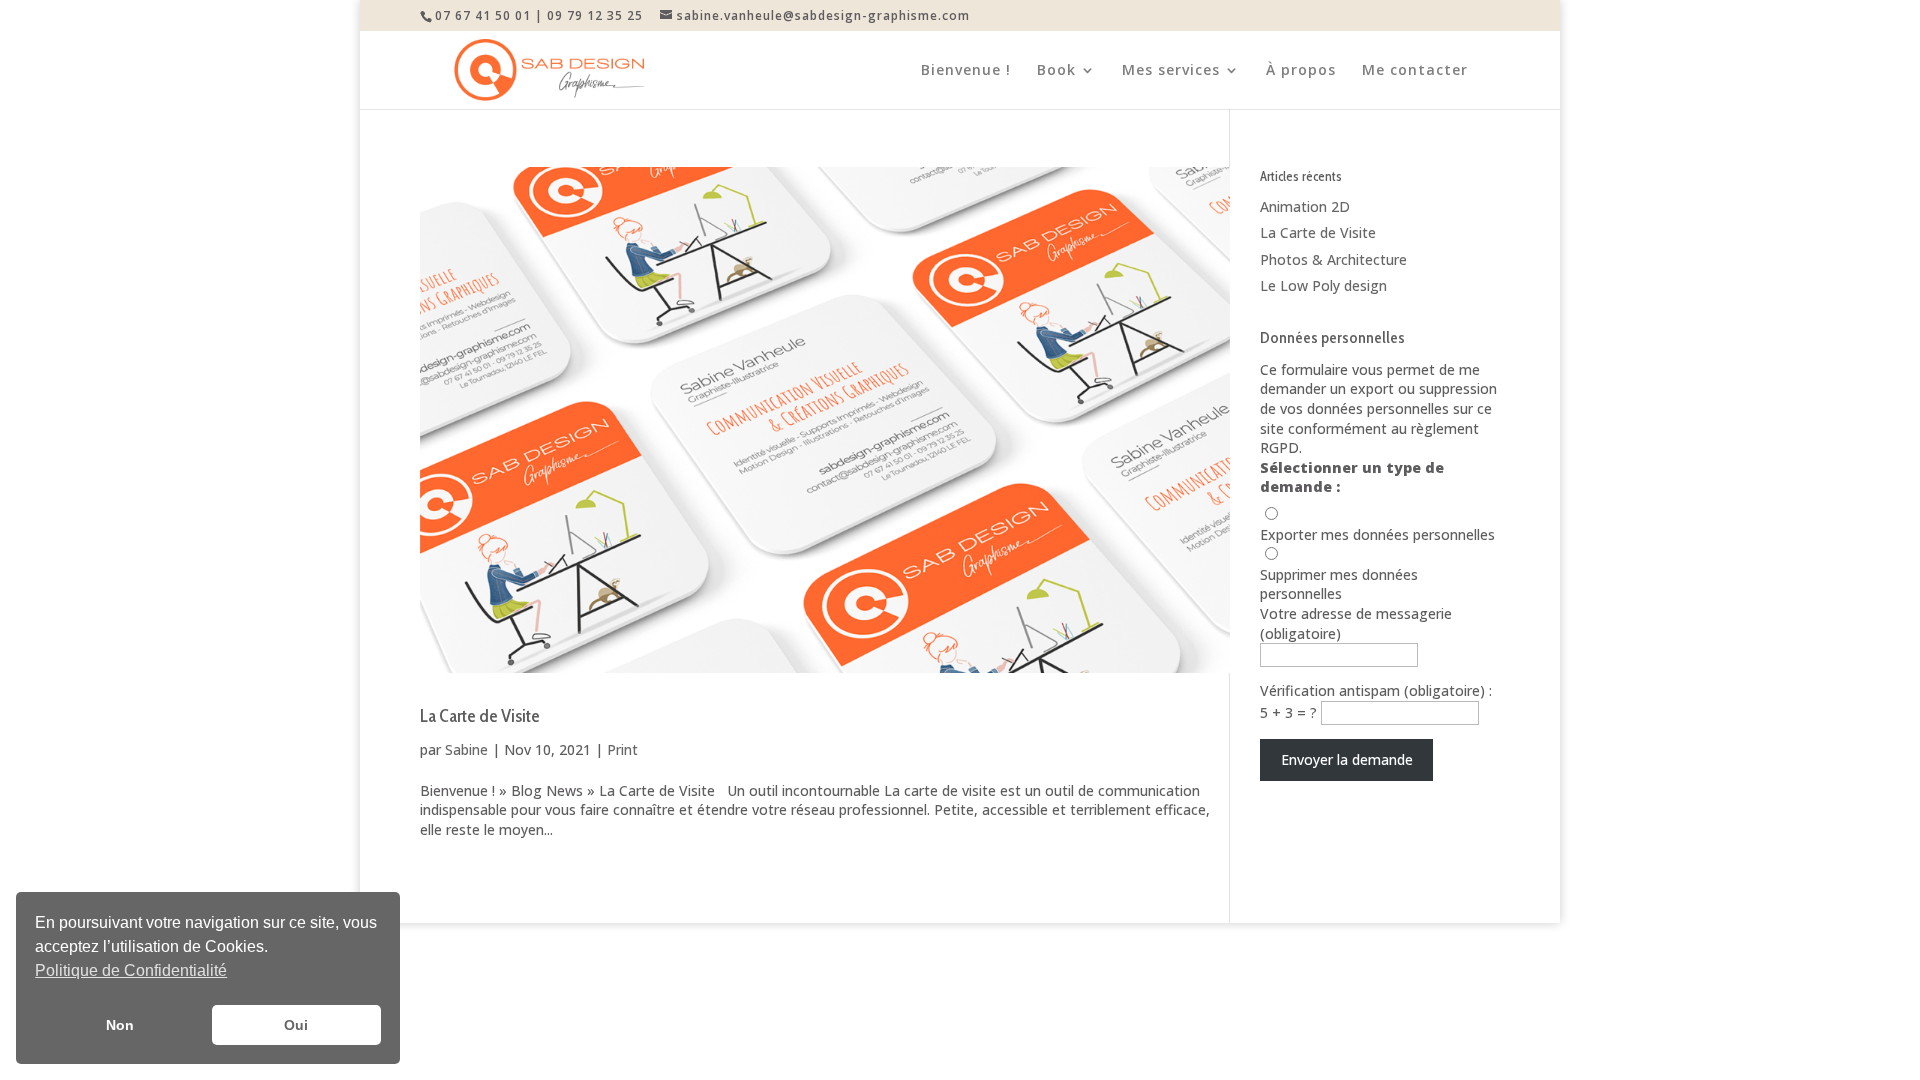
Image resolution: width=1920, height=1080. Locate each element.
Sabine (466, 749)
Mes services (1171, 71)
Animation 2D (1305, 206)
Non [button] (120, 1025)
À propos (1301, 71)
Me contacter (1415, 71)
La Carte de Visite (480, 716)
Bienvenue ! (966, 71)
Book (1056, 71)
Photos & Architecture (1333, 259)
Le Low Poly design (1323, 285)
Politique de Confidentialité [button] (131, 970)
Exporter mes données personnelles (1377, 534)
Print (622, 749)
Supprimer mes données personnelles (1339, 584)
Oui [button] (296, 1025)
